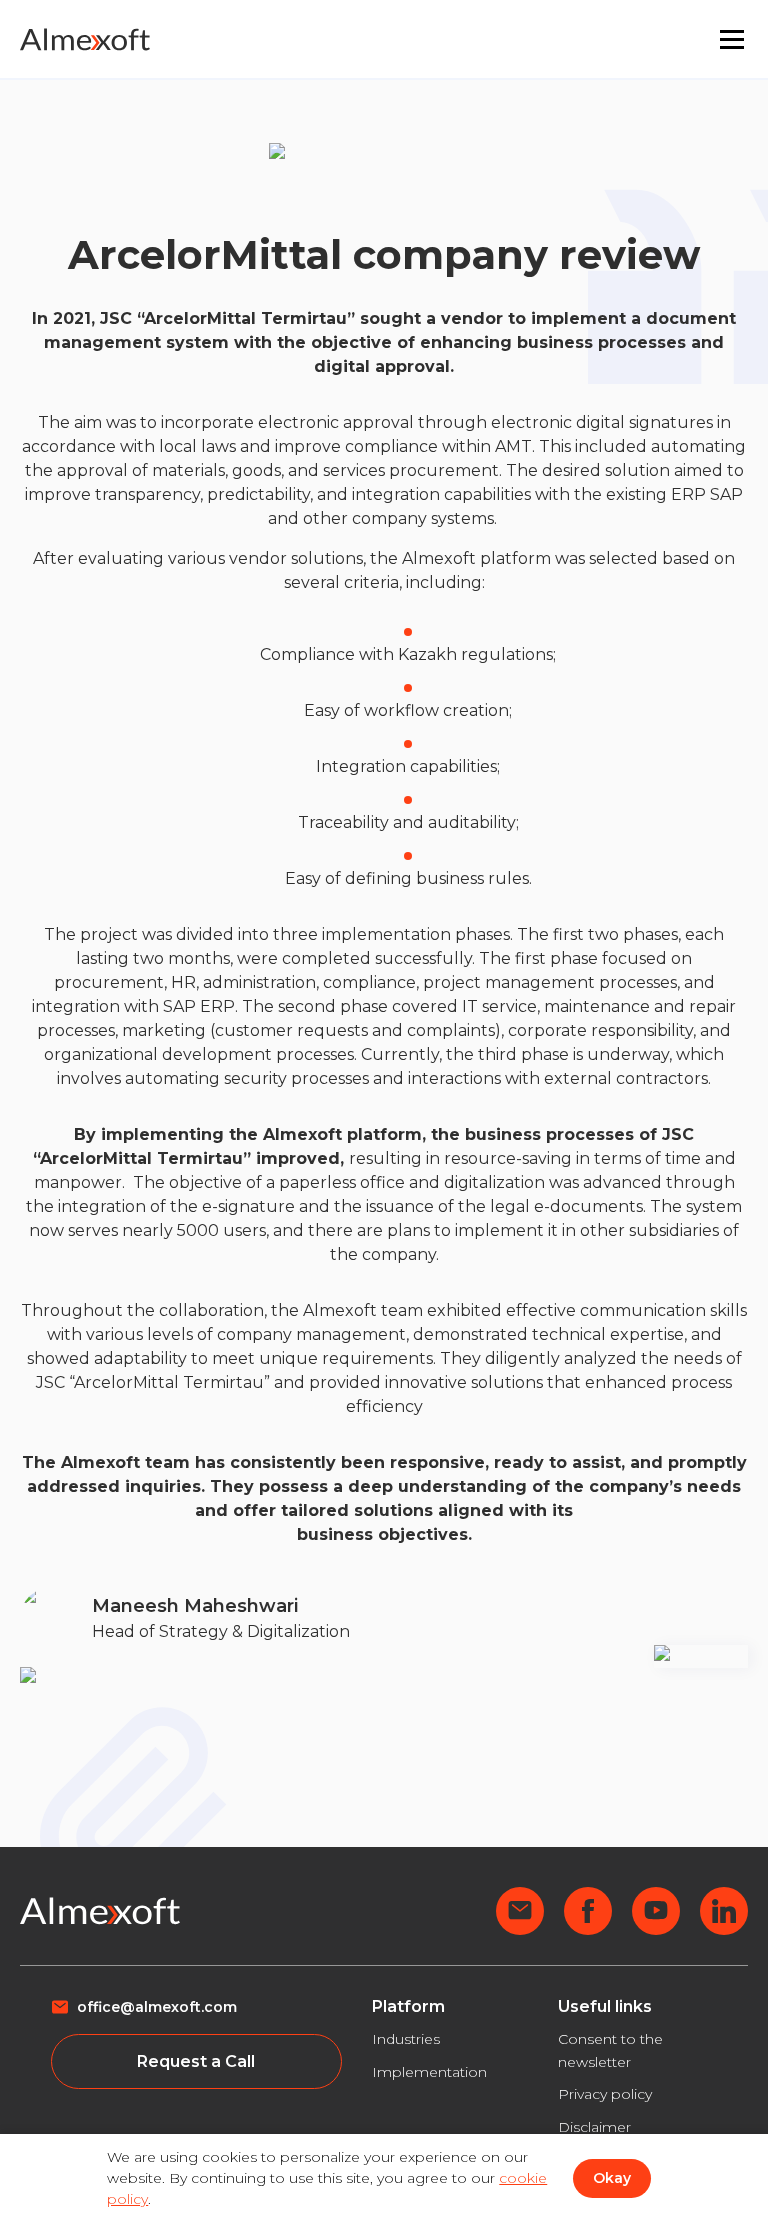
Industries (406, 2039)
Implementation (429, 2072)
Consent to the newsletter (610, 2050)
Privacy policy (605, 2094)
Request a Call (196, 2061)
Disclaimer (594, 2127)
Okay (612, 2178)
